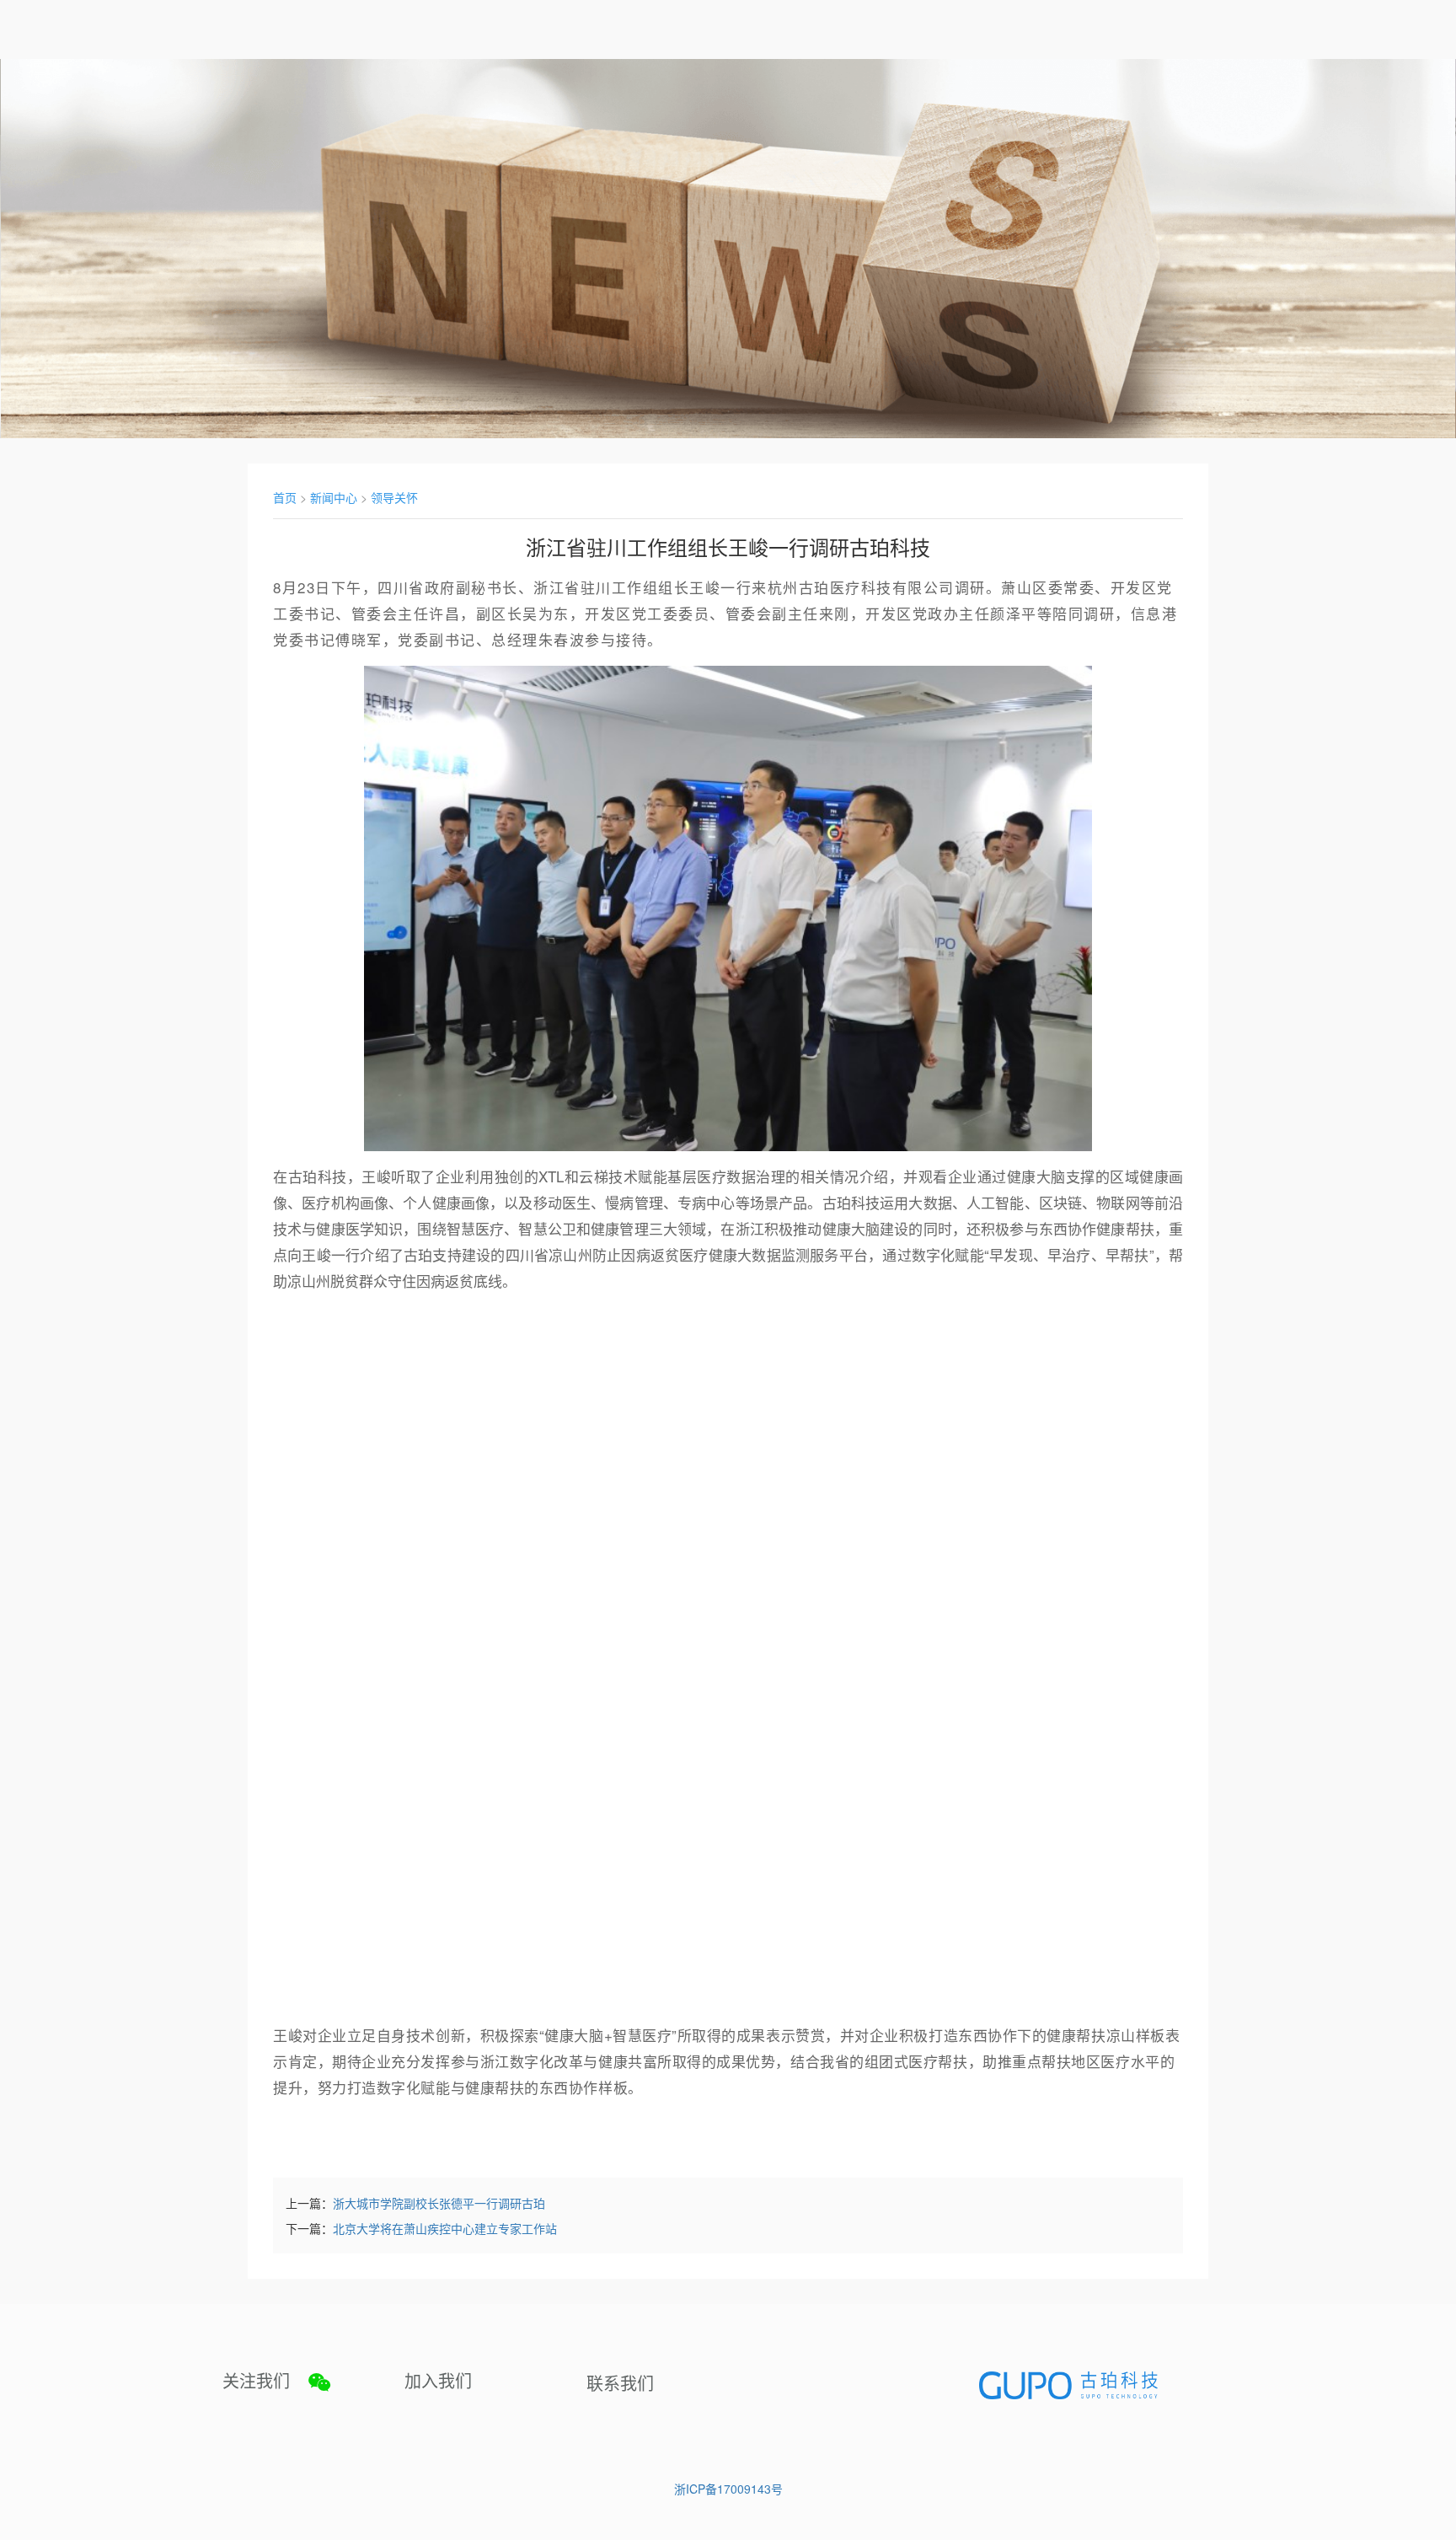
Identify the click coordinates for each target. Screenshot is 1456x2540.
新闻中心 (334, 497)
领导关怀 (394, 497)
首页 (285, 497)
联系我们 (620, 2383)
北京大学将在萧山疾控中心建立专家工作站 (445, 2228)
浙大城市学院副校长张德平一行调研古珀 (439, 2203)
